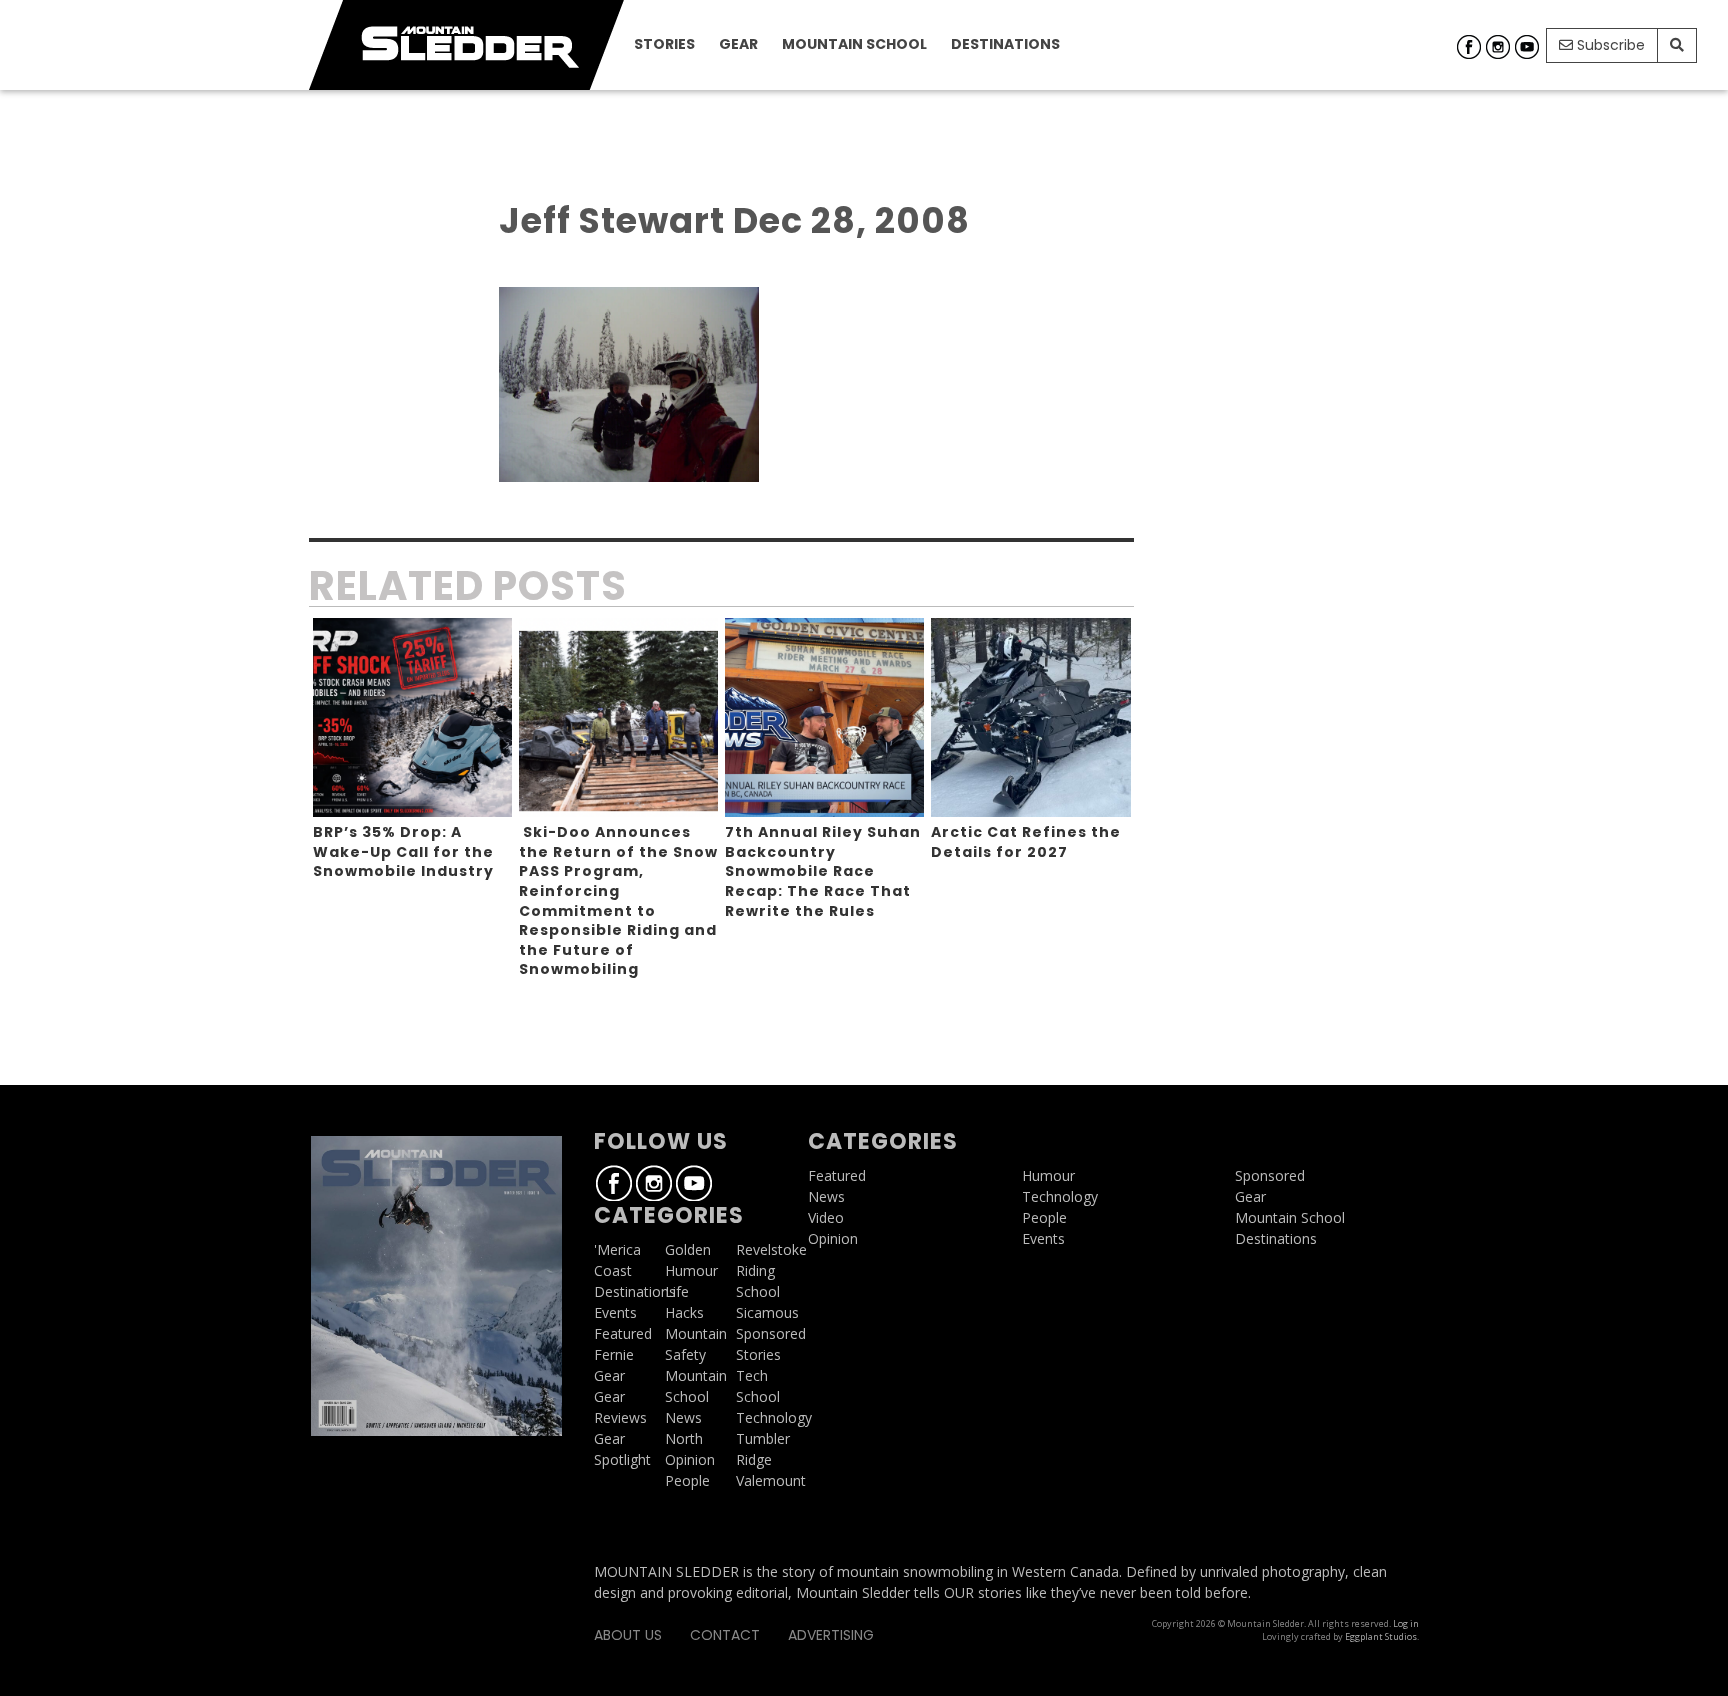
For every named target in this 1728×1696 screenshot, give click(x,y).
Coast (613, 1270)
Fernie (614, 1354)
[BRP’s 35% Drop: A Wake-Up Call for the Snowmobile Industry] (412, 717)
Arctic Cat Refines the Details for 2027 (1026, 842)
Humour (691, 1270)
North (684, 1438)
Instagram (1498, 47)
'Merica (617, 1249)
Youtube (1527, 47)
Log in (1406, 1623)
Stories (664, 44)
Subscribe (1609, 45)
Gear (738, 44)
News (683, 1417)
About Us (628, 1635)
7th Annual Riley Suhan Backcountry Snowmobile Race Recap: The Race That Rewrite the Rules (823, 871)
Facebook (1469, 47)
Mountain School (854, 44)
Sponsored (771, 1333)
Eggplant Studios (1381, 1636)
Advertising (831, 1635)
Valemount (771, 1480)
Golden (688, 1249)
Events (615, 1312)
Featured (623, 1333)
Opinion (690, 1459)
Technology (774, 1417)
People (687, 1480)
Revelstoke (771, 1249)
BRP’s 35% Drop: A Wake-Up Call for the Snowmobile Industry (403, 851)
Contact (725, 1635)
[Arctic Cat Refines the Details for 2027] (1030, 717)
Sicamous (767, 1312)
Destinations (1005, 44)
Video (826, 1217)
